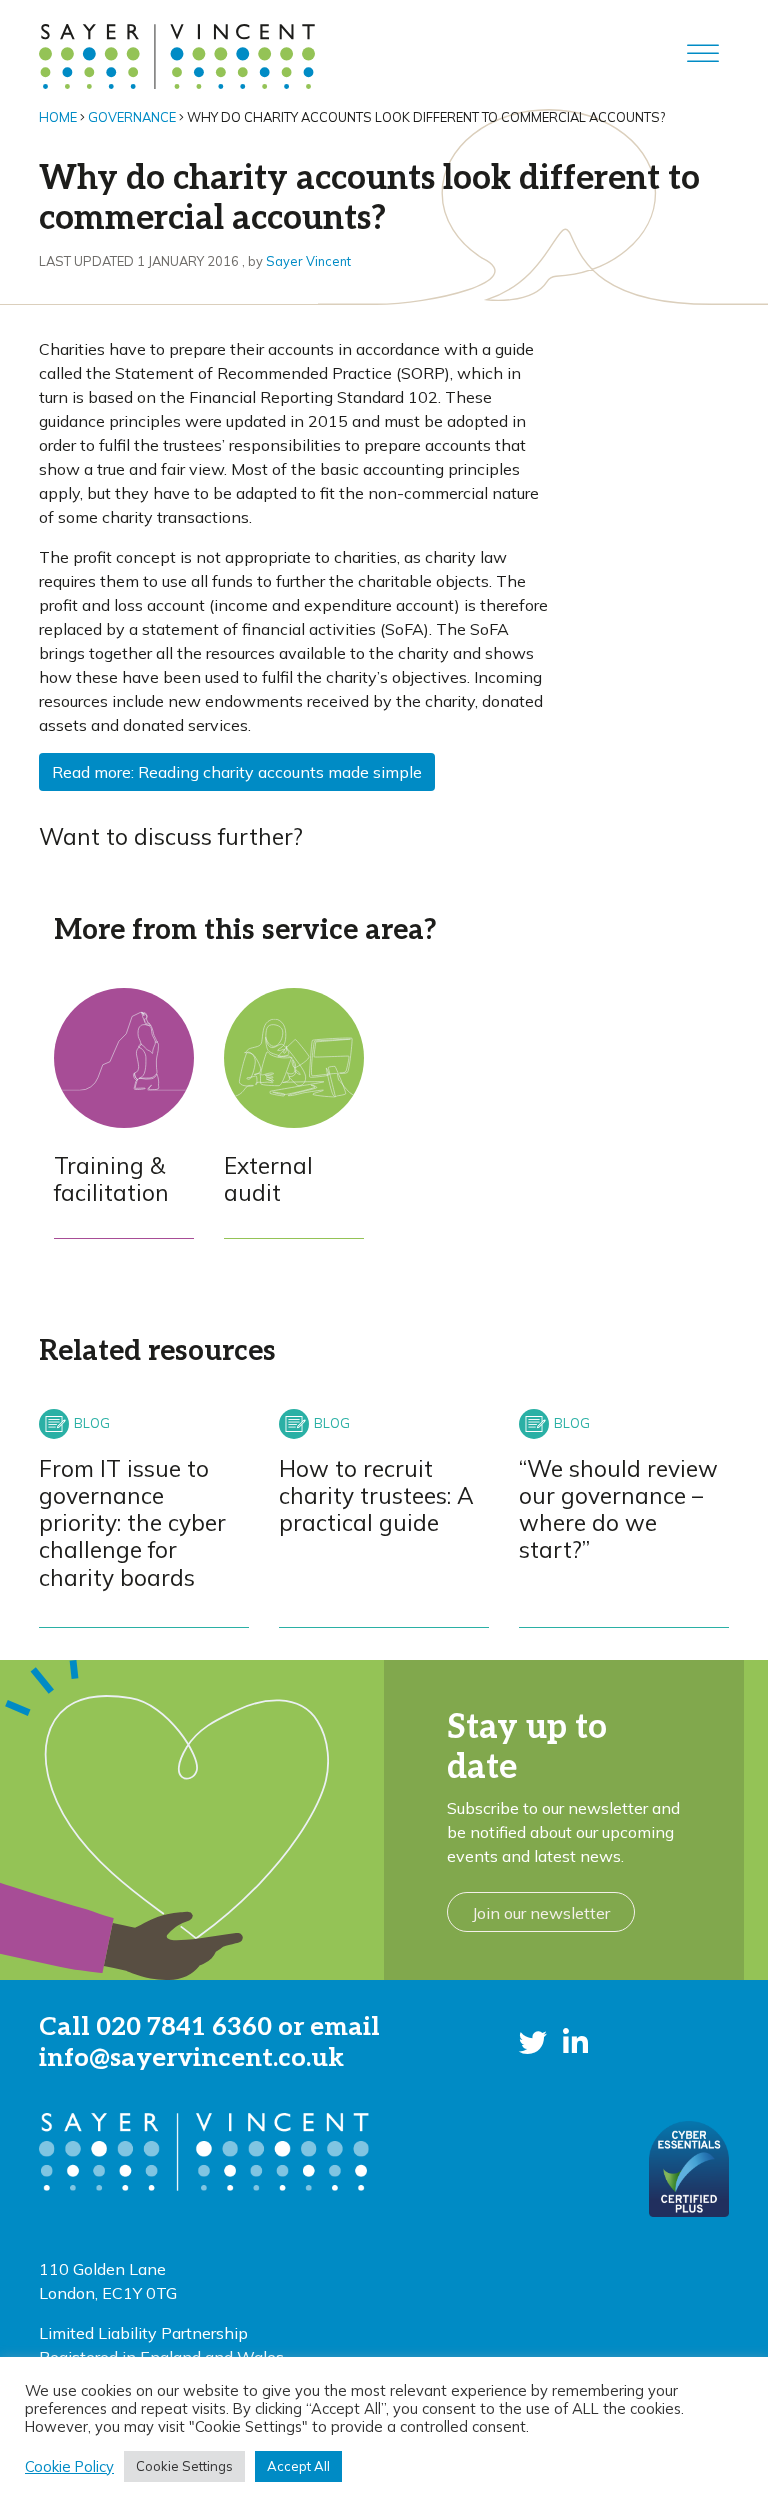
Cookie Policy (69, 2467)
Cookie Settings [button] (184, 2466)
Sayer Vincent (308, 261)
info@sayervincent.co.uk (191, 2058)
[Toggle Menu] (703, 54)
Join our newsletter (541, 1913)
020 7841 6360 (184, 2027)
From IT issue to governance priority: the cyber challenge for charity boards (132, 1523)
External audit (268, 1179)
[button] (533, 2043)
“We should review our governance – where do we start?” (618, 1509)
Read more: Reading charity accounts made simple (237, 772)
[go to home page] (177, 54)
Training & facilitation (111, 1179)
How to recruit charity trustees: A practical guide (376, 1495)
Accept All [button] (298, 2466)
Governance (132, 117)
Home (58, 117)
